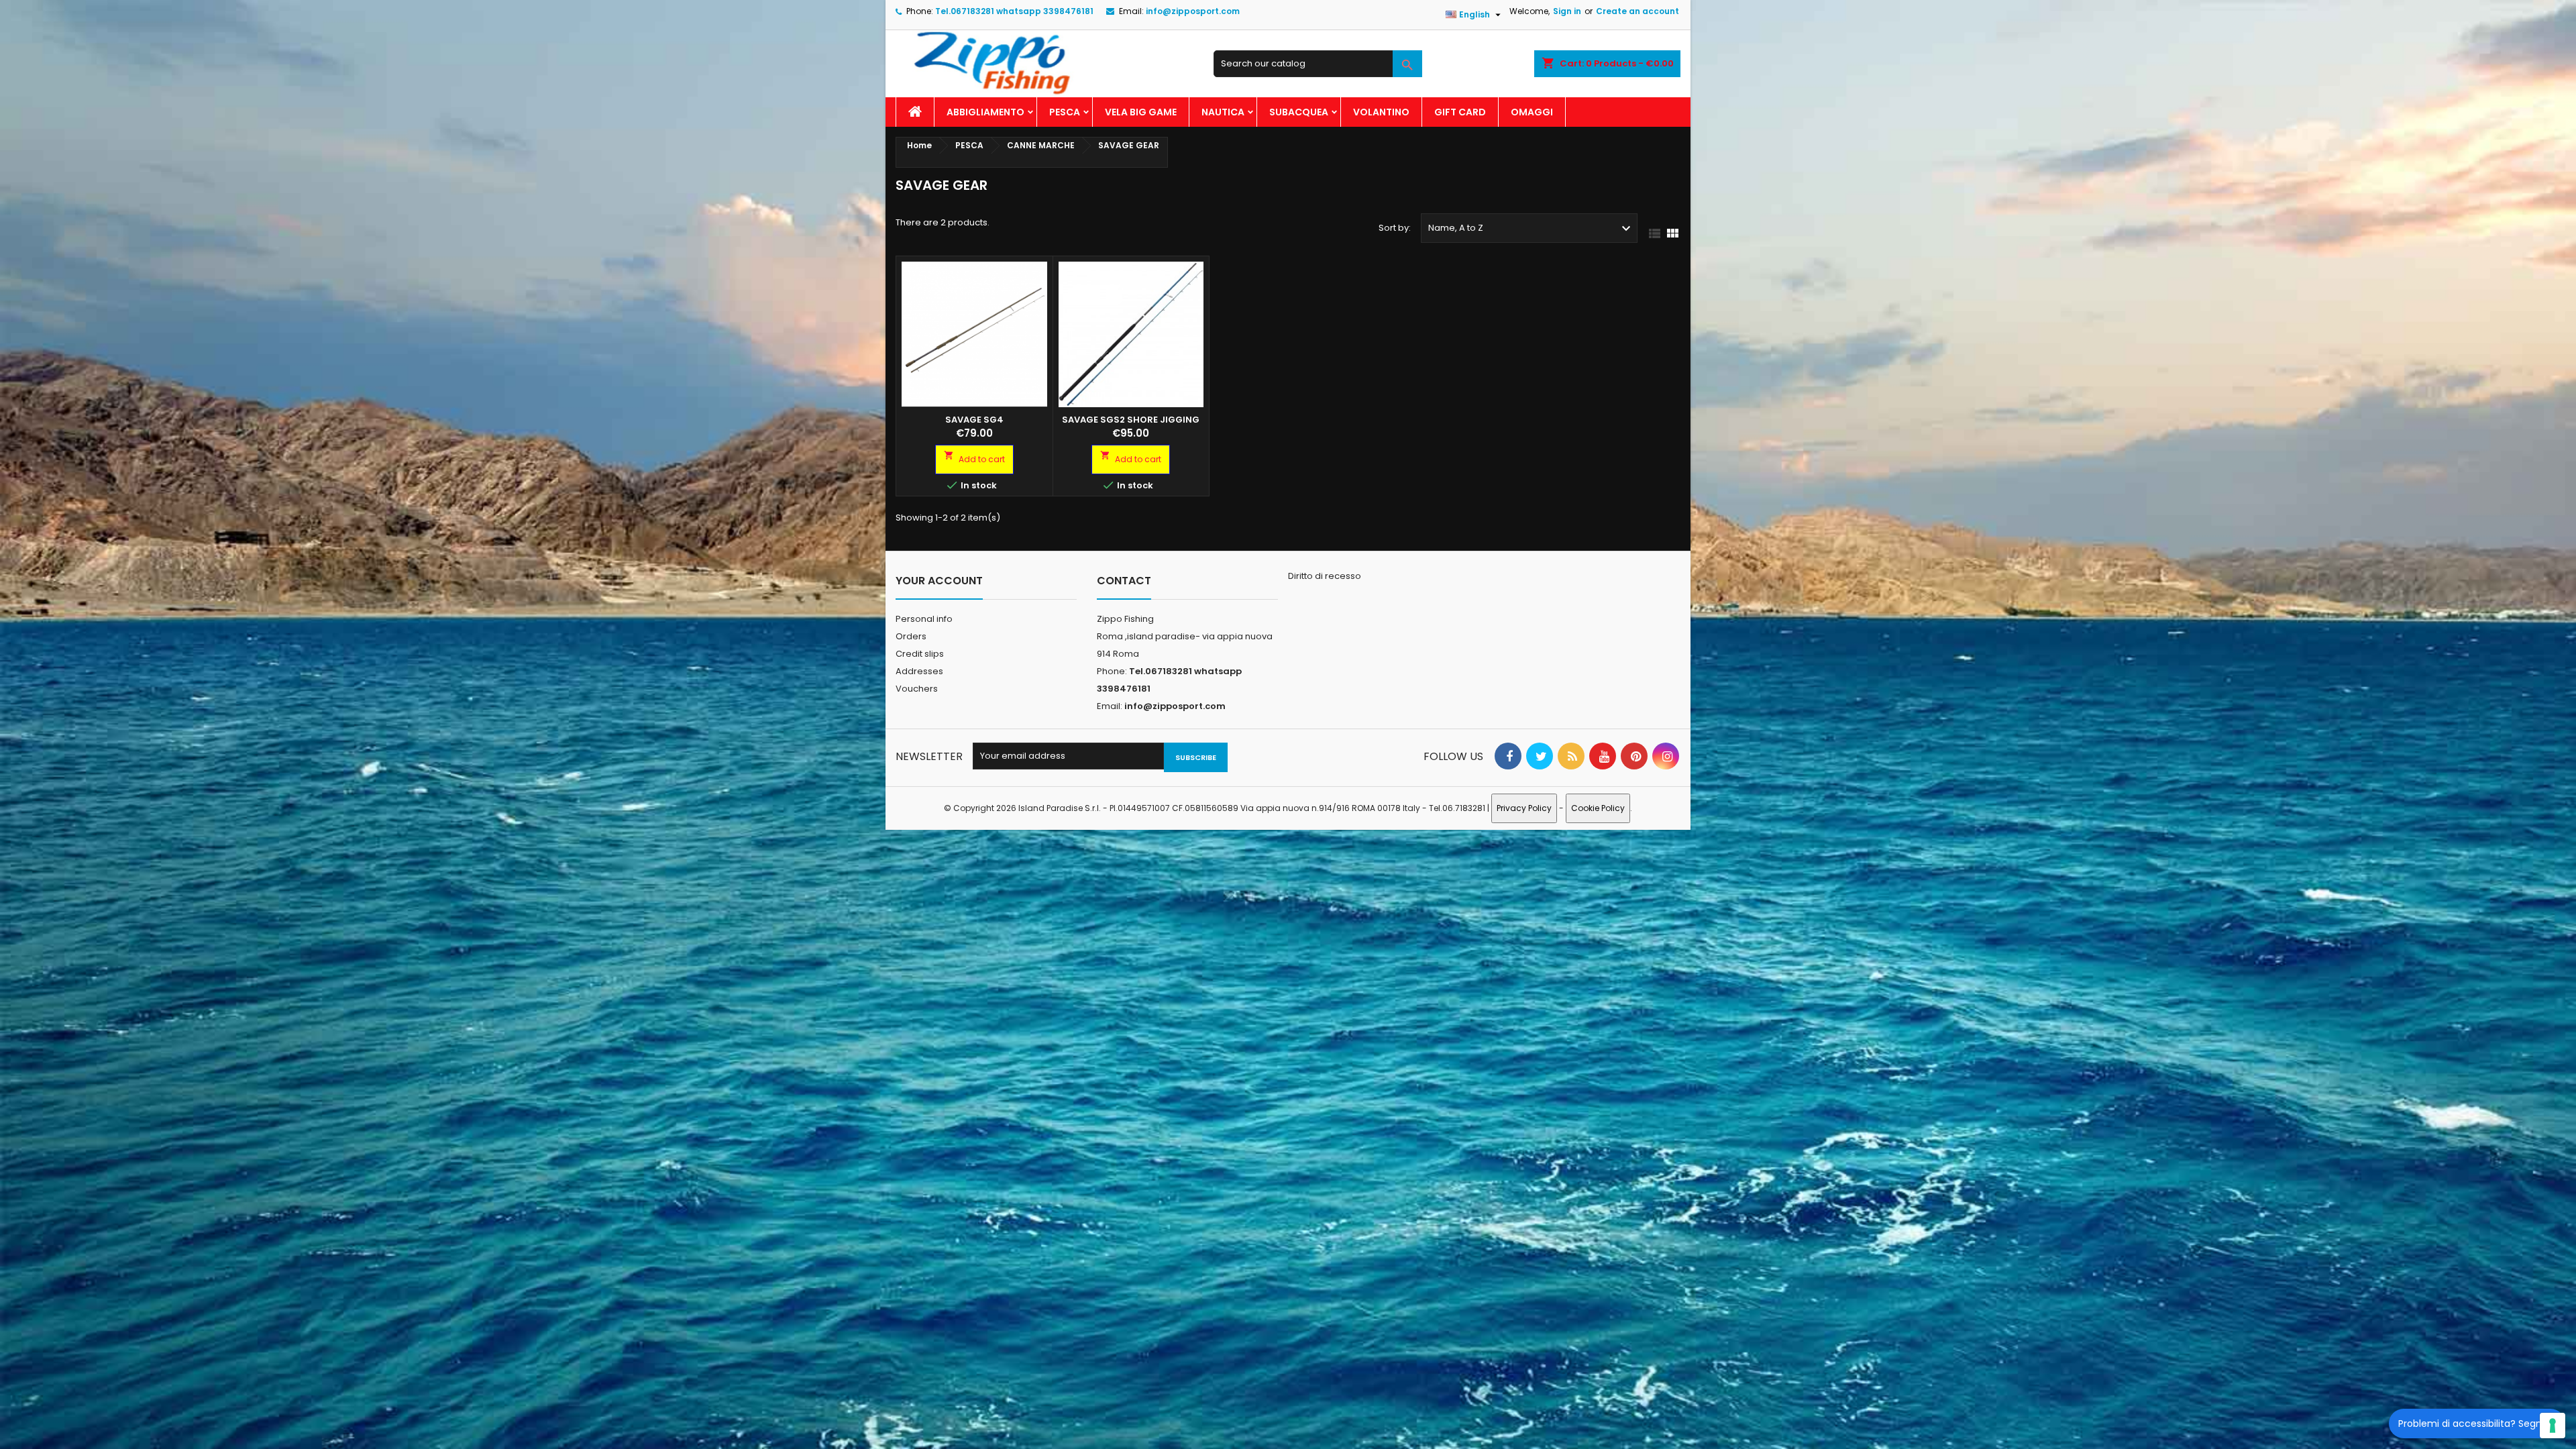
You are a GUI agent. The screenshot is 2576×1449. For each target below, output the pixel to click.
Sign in (1567, 11)
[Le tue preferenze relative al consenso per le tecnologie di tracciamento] (2553, 1426)
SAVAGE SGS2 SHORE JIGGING (1131, 420)
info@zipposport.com (1193, 11)
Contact (1124, 581)
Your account (939, 581)
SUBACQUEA (1299, 112)
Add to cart (974, 458)
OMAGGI (1532, 112)
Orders (911, 636)
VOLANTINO (1381, 112)
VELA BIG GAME (1141, 112)
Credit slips (920, 654)
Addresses (919, 671)
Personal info (924, 619)
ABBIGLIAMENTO (985, 112)
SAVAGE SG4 (974, 420)
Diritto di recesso (1325, 576)
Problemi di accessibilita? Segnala (2477, 1424)
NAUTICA (1223, 112)
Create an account (1638, 11)
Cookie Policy (1598, 808)
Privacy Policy (1524, 808)
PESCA (1065, 112)
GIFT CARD (1460, 112)
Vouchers (917, 689)
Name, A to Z (1531, 229)
